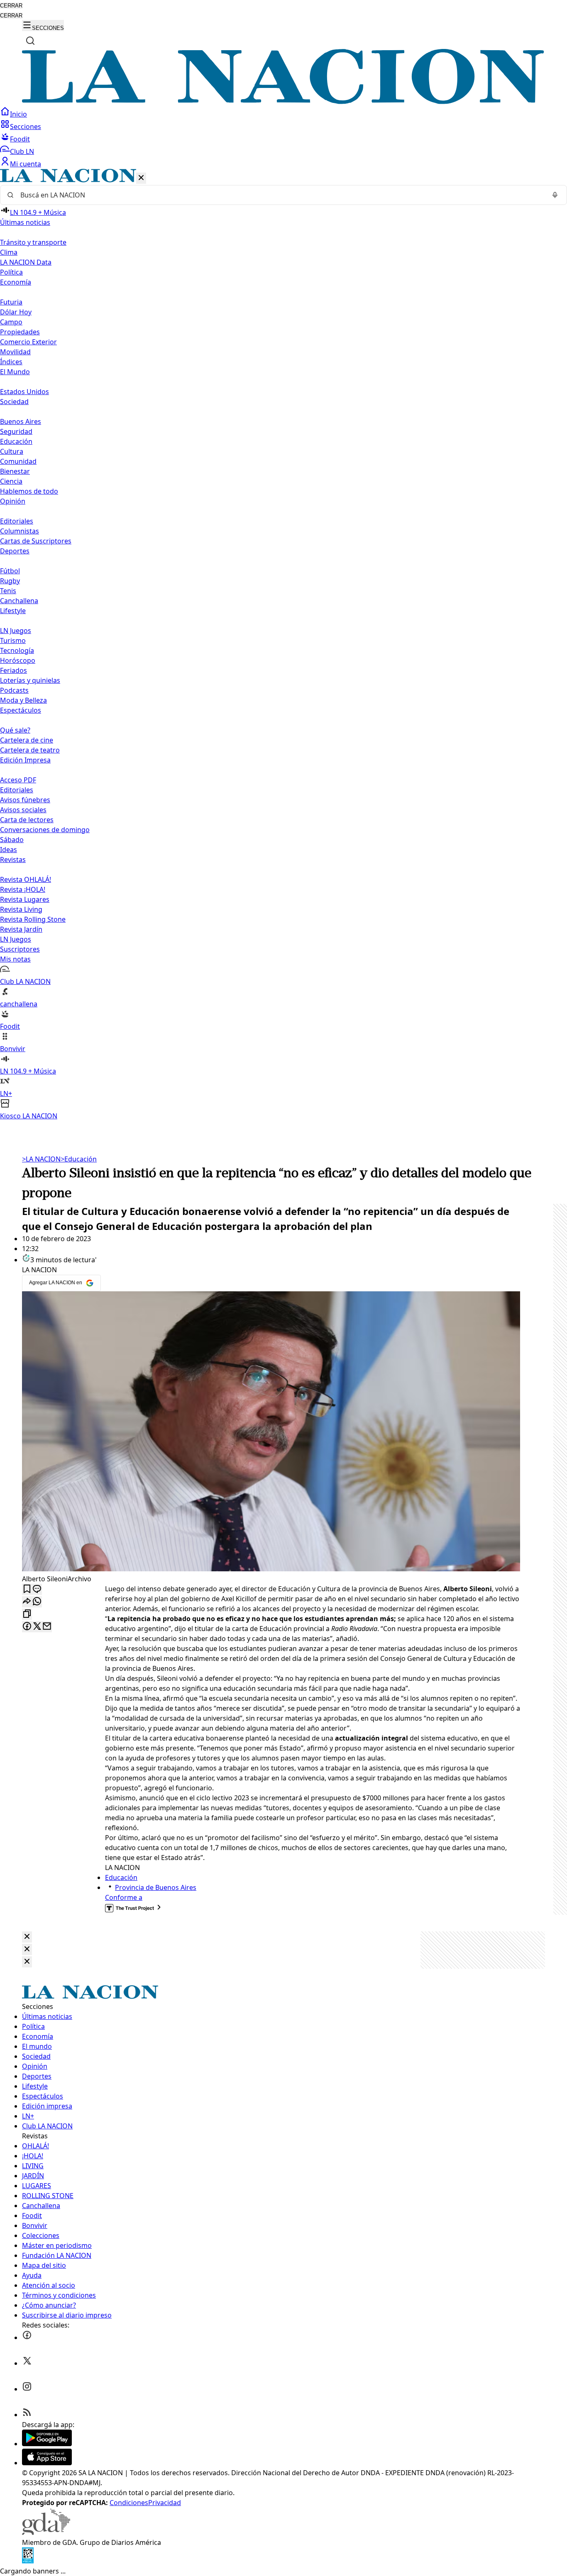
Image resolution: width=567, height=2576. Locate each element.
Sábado (12, 840)
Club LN (22, 151)
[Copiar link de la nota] (27, 1614)
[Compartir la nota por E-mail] (47, 1627)
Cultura (12, 451)
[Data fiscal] (28, 2561)
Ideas (9, 850)
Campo (11, 322)
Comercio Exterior (28, 342)
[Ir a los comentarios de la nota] (37, 1589)
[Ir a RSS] (27, 2415)
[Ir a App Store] (47, 2463)
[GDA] (46, 2532)
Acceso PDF (18, 780)
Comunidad (18, 461)
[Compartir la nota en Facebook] (27, 1627)
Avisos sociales (23, 810)
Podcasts (14, 690)
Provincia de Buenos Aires (156, 1887)
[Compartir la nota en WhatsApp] (37, 1602)
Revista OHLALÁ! (26, 879)
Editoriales (17, 521)
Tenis (8, 591)
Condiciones (129, 2503)
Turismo (13, 640)
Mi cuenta (26, 164)
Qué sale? (15, 730)
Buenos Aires (21, 421)
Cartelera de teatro (30, 750)
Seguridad (16, 431)
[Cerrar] (141, 178)
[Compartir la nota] (27, 1602)
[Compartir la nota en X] (37, 1627)
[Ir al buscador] (30, 41)
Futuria (11, 302)
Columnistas (20, 531)
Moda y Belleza (23, 700)
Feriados (13, 670)
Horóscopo (18, 660)
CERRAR (11, 6)
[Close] (27, 1937)
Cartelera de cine (27, 740)
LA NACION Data (26, 262)
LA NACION (41, 1159)
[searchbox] (280, 195)
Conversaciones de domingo (45, 830)
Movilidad (15, 352)
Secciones (26, 127)
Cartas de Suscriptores (36, 541)
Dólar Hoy (16, 312)
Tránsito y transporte (33, 242)
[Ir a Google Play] (47, 2444)
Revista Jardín (21, 929)
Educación (16, 441)
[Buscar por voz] (555, 195)
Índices (11, 362)
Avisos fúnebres (25, 800)
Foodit (20, 139)
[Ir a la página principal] (283, 102)
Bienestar (15, 471)
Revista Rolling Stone (33, 919)
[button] (283, 645)
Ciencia (11, 481)
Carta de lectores (27, 820)
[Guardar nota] (27, 1589)
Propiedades (20, 332)
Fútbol (10, 571)
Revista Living (21, 909)
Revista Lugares (25, 899)
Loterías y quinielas (30, 680)
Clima (9, 252)
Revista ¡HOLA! (23, 889)
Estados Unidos (24, 392)
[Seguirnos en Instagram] (27, 2389)
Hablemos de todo (29, 491)
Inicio (18, 114)
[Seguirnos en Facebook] (27, 2337)
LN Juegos (16, 631)
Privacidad (165, 2503)
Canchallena (19, 601)
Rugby (10, 581)
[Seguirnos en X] (27, 2363)
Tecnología (17, 650)
